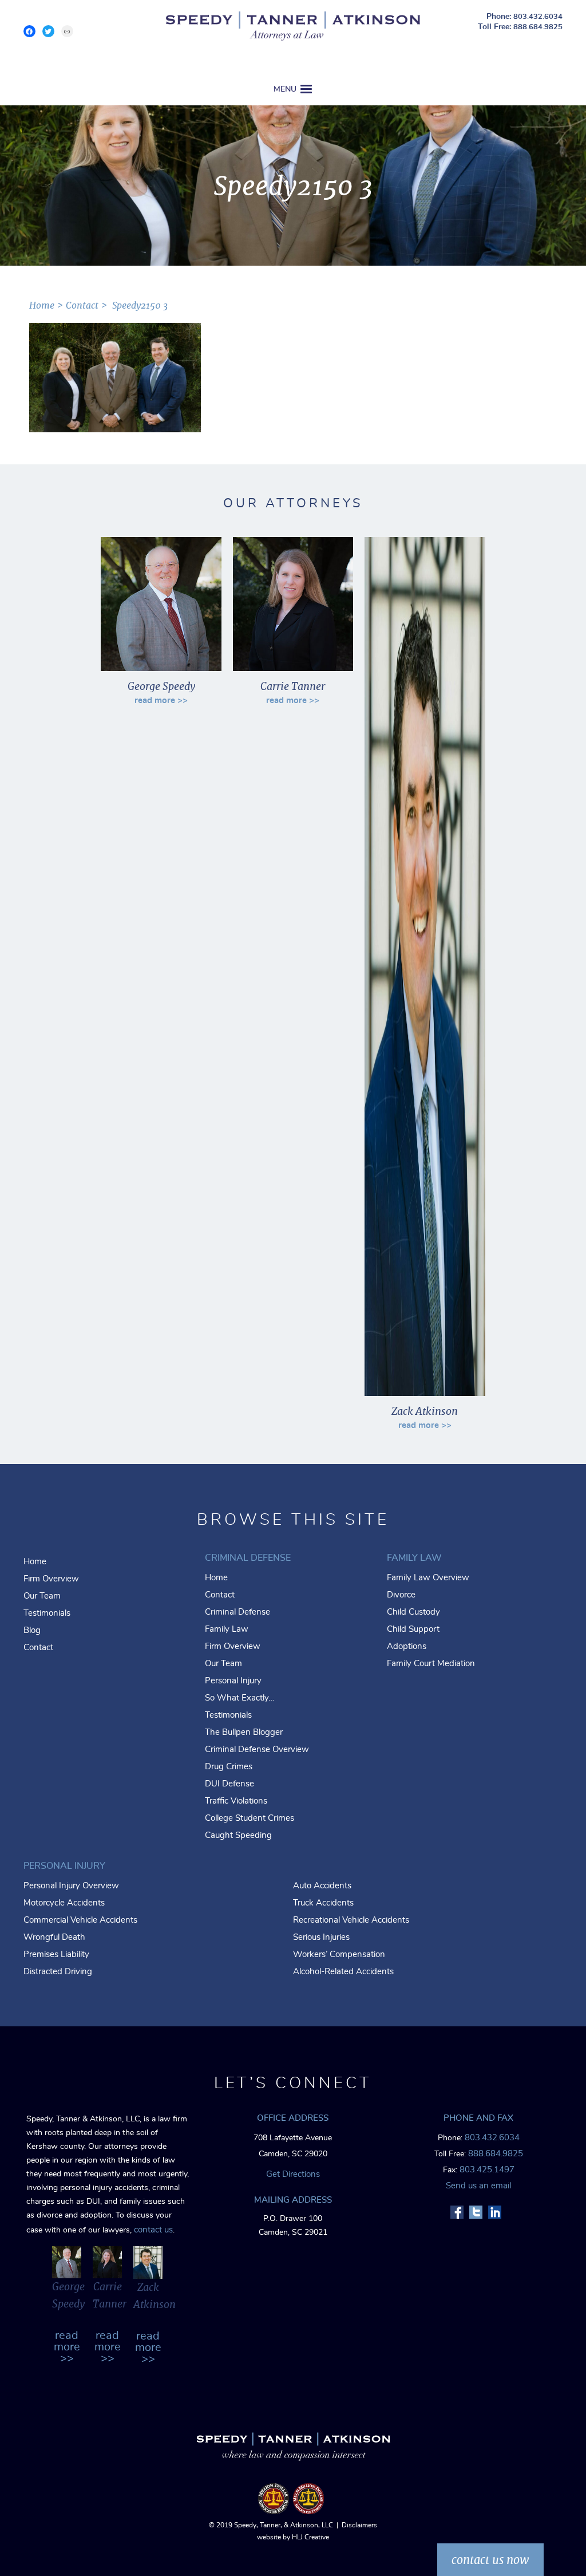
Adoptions (407, 1646)
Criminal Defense (237, 1612)
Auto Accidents (322, 1886)
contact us (153, 2230)
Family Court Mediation (431, 1664)
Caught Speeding (238, 1835)
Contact (82, 305)
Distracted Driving (58, 1972)
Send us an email (478, 2186)
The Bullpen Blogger (244, 1732)
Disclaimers (359, 2525)
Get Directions (293, 2174)
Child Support (413, 1629)
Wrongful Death (54, 1937)
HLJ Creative (310, 2537)
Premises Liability (56, 1954)
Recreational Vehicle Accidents (351, 1920)
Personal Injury (233, 1681)
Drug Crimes (229, 1767)
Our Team (42, 1596)
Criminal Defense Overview (257, 1749)
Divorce (401, 1595)
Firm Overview (51, 1579)
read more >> (161, 701)
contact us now (490, 2560)
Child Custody (413, 1612)
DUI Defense (229, 1784)
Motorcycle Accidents (64, 1903)
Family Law (227, 1629)
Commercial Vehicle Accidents (80, 1920)
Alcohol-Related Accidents (343, 1972)
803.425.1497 (487, 2170)
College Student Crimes (250, 1818)
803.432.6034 (538, 17)
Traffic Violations (236, 1801)
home (42, 305)
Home (35, 1562)
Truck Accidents (323, 1903)
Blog (32, 1630)
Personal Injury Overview (71, 1886)
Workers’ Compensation (339, 1954)
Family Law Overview (428, 1578)
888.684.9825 (538, 27)
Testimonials (47, 1613)
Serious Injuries (321, 1937)
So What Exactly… (239, 1698)
